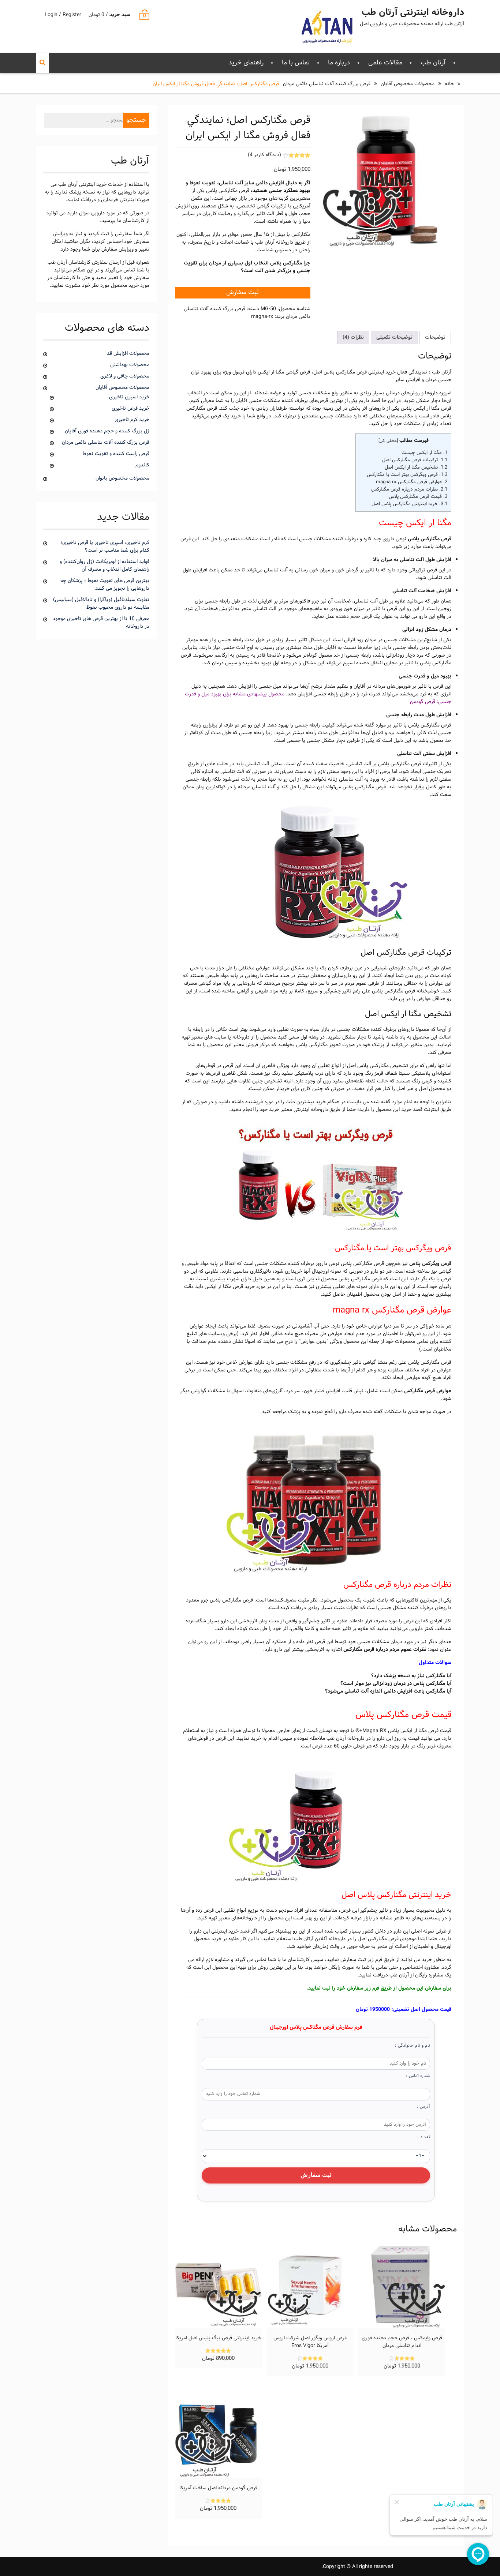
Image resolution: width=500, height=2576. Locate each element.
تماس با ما (296, 63)
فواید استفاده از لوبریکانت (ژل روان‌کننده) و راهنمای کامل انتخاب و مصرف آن (105, 566)
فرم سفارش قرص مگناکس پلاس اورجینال (316, 2028)
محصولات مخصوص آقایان (408, 84)
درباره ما (339, 63)
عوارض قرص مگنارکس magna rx (412, 482)
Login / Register (63, 15)
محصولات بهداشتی (130, 365)
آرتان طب (433, 63)
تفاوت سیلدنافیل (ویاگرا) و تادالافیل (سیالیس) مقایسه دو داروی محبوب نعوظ (101, 604)
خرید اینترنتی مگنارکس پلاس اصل (409, 504)
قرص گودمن (423, 702)
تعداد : (424, 2137)
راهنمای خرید (246, 63)
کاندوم (142, 465)
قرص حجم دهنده (354, 617)
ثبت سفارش (242, 292)
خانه (449, 84)
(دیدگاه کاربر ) (264, 155)
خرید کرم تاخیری (132, 420)
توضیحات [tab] (435, 337)
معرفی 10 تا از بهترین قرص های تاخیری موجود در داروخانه (101, 623)
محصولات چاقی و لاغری (125, 376)
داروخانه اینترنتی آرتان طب (413, 13)
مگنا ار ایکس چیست (424, 453)
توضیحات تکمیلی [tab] (394, 337)
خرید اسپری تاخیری (129, 397)
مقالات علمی (385, 63)
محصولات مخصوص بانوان (122, 478)
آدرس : (423, 2107)
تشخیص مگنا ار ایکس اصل (416, 467)
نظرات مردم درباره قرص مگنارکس (409, 489)
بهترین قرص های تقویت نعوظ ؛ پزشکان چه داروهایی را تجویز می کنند (105, 585)
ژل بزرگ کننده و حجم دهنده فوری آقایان (107, 431)
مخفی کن (388, 441)
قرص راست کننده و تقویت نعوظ (116, 454)
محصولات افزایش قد (128, 354)
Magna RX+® (371, 1731)
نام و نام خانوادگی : (413, 2046)
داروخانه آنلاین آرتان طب (320, 1939)
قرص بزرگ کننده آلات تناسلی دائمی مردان (327, 84)
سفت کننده (315, 764)
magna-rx (262, 317)
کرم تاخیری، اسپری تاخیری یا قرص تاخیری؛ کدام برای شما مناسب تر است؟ (105, 547)
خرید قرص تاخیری (130, 408)
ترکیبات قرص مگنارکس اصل (415, 460)
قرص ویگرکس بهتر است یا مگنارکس (407, 475)
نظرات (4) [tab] (353, 337)
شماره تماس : (418, 2076)
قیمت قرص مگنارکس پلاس (418, 497)
